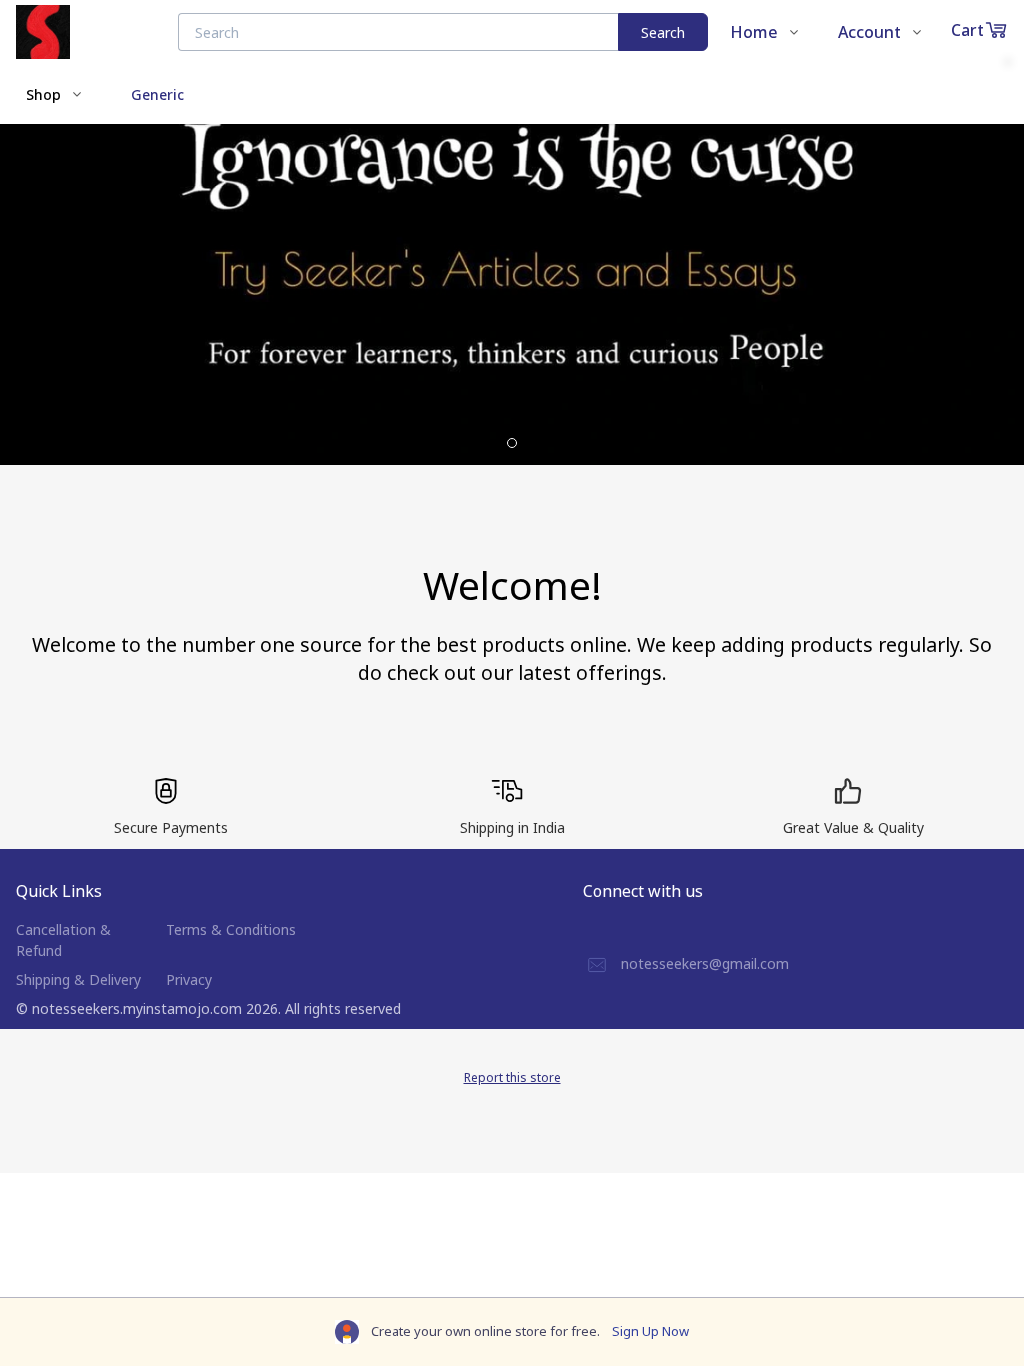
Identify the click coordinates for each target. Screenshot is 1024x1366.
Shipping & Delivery (78, 979)
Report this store (512, 1077)
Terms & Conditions (231, 929)
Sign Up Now (650, 1331)
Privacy (189, 979)
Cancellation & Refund (63, 940)
